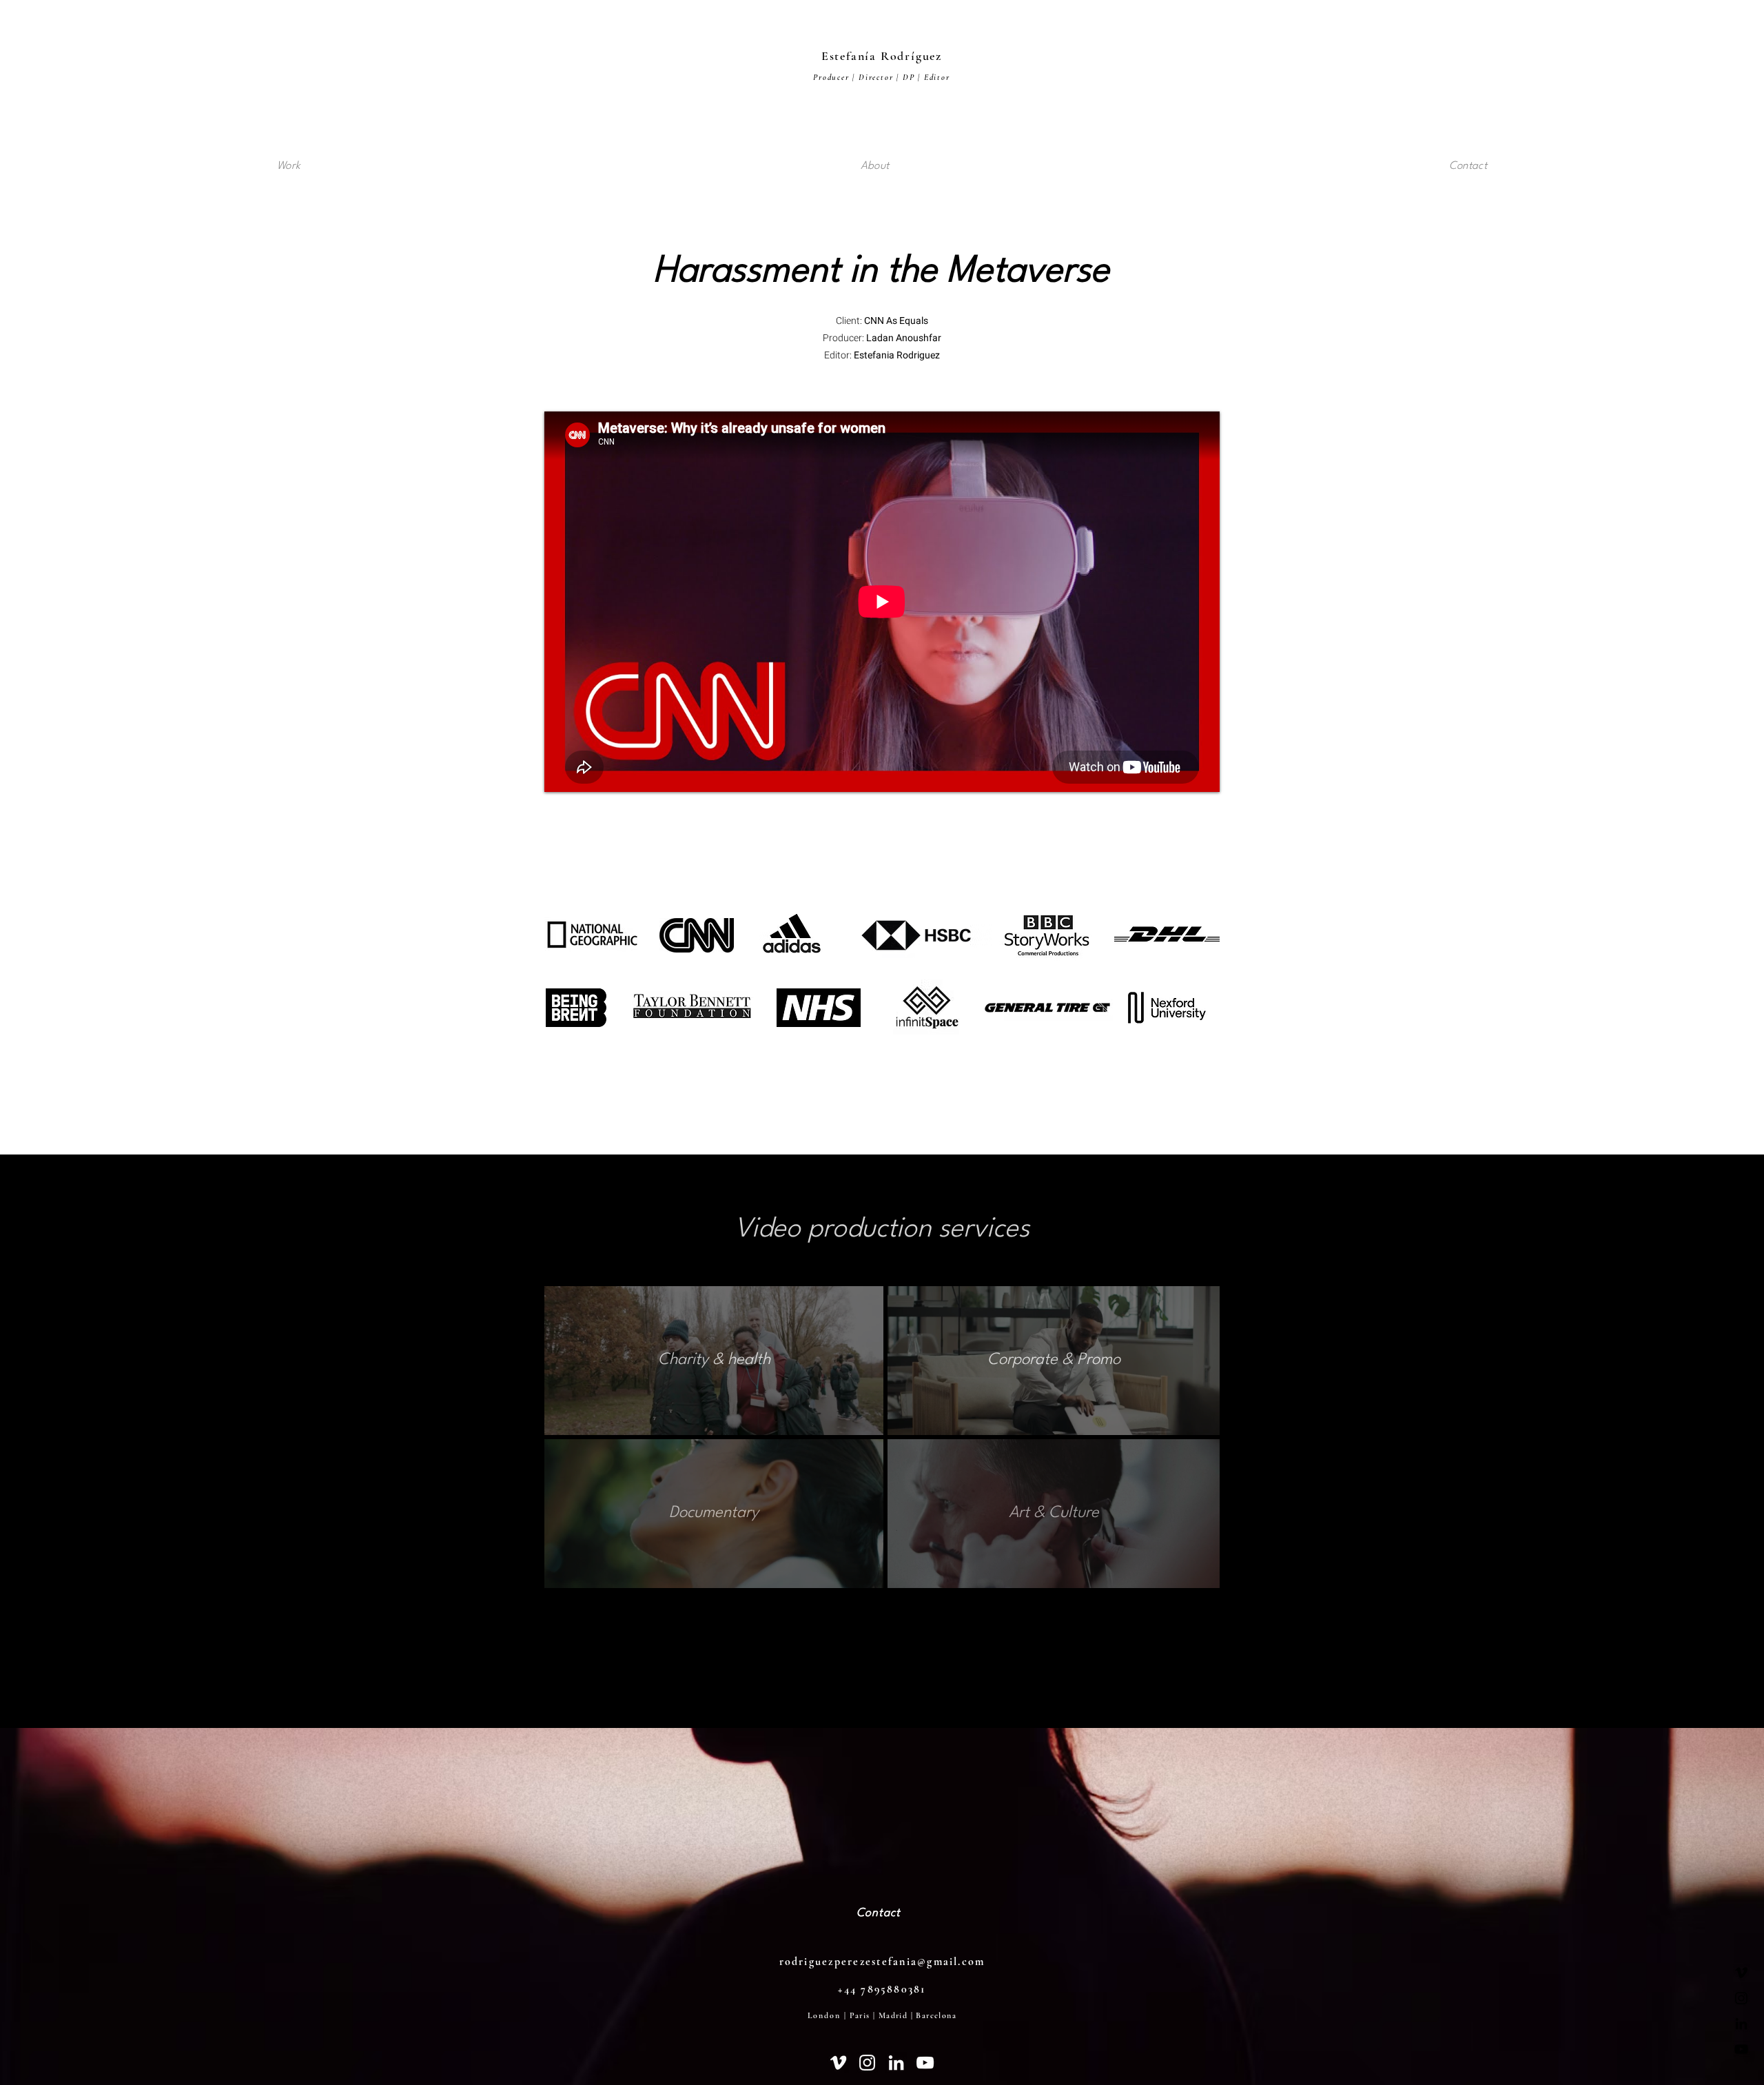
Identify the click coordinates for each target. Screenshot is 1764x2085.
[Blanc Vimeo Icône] (838, 2063)
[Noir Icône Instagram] (1741, 1998)
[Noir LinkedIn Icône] (1741, 2024)
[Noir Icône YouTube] (1741, 2049)
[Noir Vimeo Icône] (1741, 1973)
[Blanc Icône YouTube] (925, 2063)
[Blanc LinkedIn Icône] (896, 2063)
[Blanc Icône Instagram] (867, 2063)
